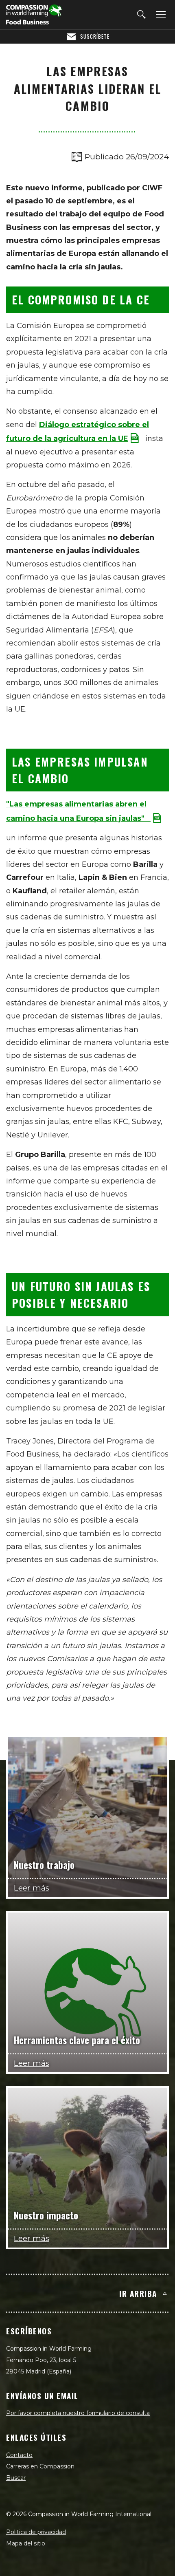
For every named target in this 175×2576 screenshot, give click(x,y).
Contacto (19, 2455)
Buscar (16, 2478)
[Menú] (160, 15)
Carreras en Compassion (40, 2466)
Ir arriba (138, 2293)
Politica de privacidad (36, 2532)
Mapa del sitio (26, 2543)
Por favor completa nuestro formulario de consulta (78, 2413)
